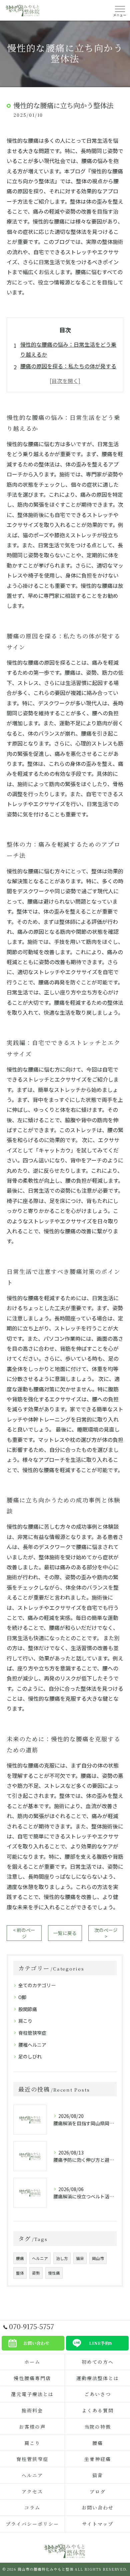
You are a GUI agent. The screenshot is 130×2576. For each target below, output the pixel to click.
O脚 (22, 1997)
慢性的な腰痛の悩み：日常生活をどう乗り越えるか (68, 349)
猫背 (80, 2258)
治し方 (62, 2258)
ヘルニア (40, 2258)
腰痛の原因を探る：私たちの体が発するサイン (68, 371)
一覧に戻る (65, 1933)
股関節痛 (28, 2009)
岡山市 (98, 2258)
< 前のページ (24, 1933)
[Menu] (120, 10)
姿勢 (36, 2273)
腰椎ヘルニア (32, 2045)
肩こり (25, 2021)
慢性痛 (54, 2273)
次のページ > (106, 1933)
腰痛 (20, 2258)
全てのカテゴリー (37, 1985)
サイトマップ (98, 2524)
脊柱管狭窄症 (32, 2033)
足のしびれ (30, 2056)
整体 (20, 2273)
